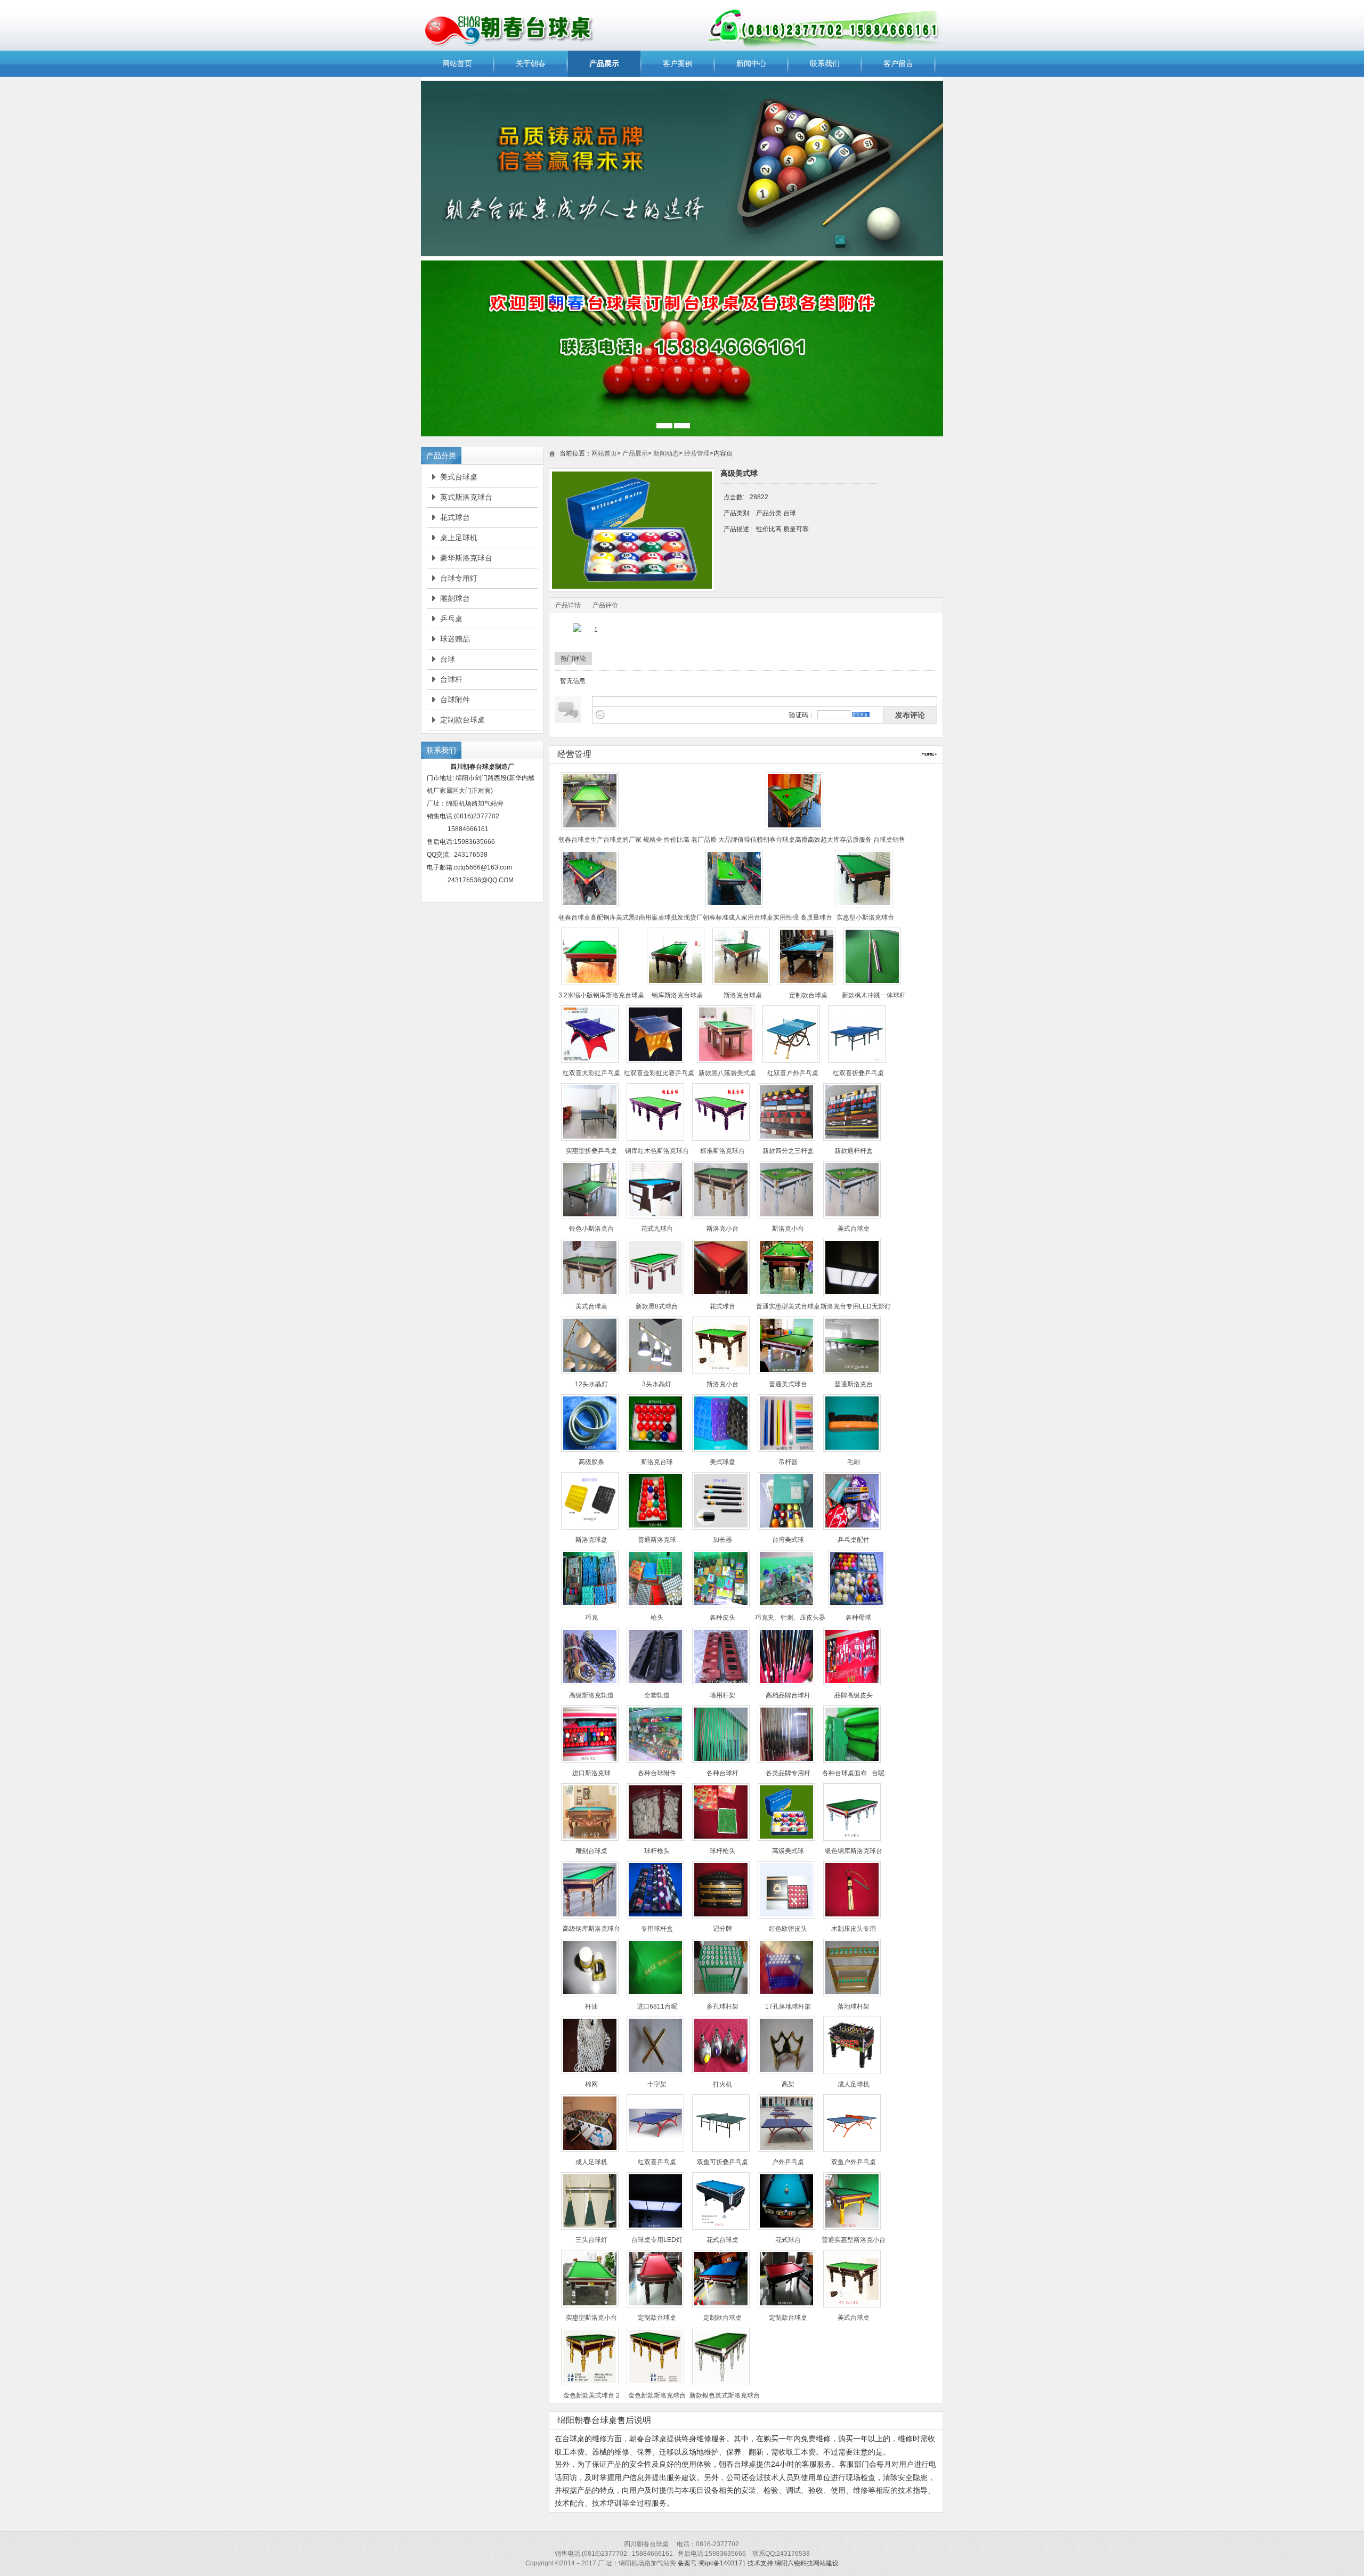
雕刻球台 (455, 598)
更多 (929, 754)
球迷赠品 (455, 639)
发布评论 (910, 715)
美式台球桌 (459, 477)
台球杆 (451, 679)
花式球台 (455, 517)
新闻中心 (751, 63)
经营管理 (697, 453)
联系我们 (825, 63)
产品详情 (568, 605)
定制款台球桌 (462, 720)
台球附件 (455, 700)
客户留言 (898, 63)
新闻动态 (666, 453)
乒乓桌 (451, 619)
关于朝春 (531, 63)
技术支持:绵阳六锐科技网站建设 (793, 2563)
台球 (448, 659)
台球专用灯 (459, 578)
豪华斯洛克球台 (466, 558)
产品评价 (605, 605)
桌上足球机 (459, 538)
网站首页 (457, 63)
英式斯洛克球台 (466, 497)
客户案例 (678, 63)
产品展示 (604, 63)
